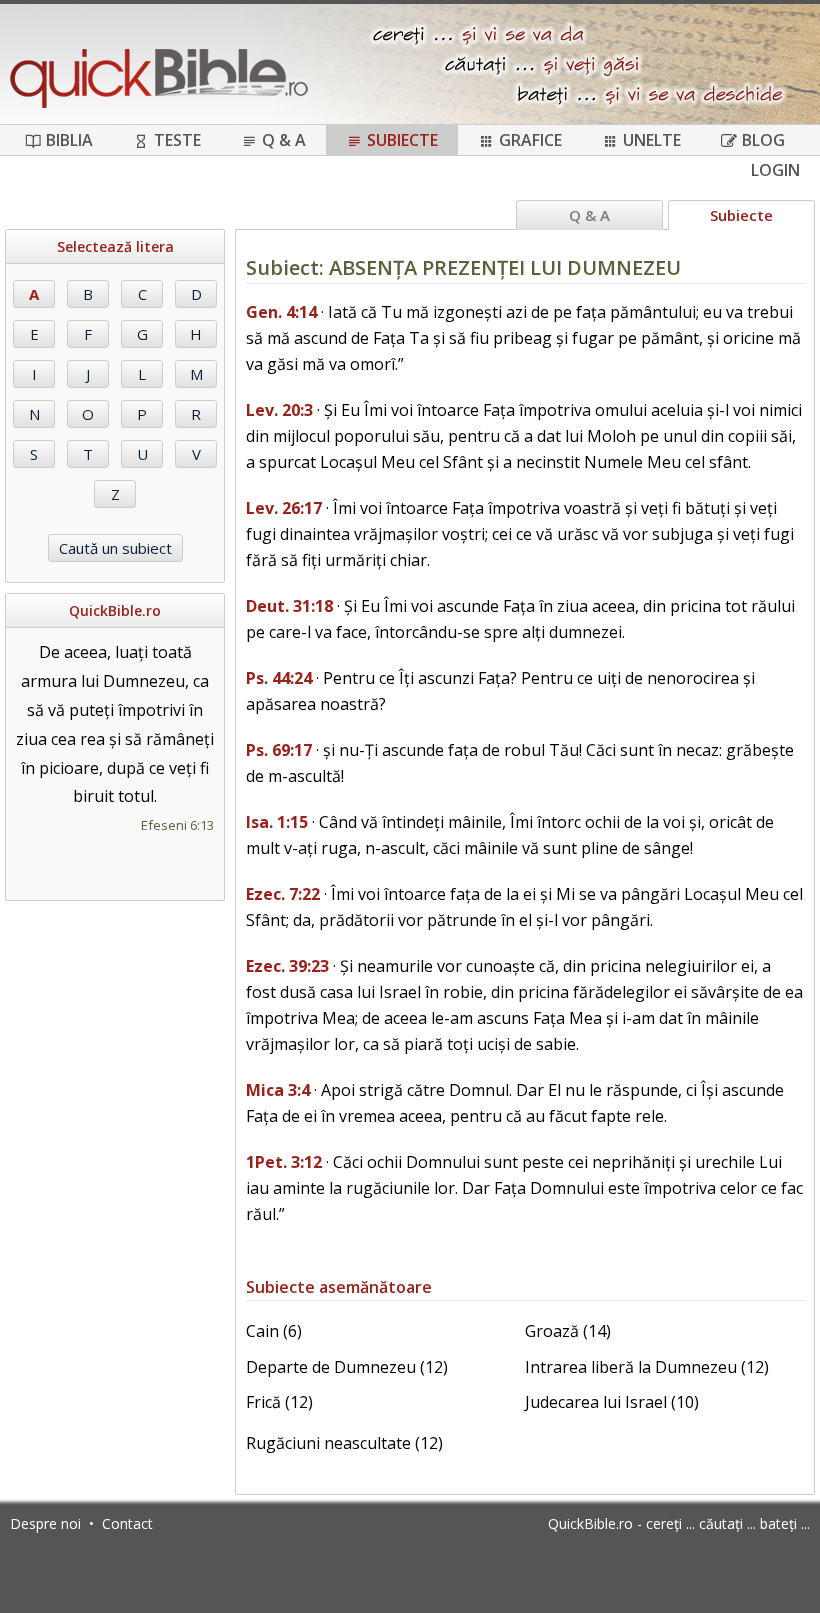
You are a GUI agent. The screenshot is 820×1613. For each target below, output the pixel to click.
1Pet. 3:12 (284, 1162)
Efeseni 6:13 (177, 825)
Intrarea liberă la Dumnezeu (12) (647, 1367)
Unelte (652, 140)
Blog (763, 140)
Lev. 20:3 (279, 410)
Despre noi (45, 1523)
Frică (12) (279, 1402)
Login (775, 170)
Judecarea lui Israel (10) (612, 1402)
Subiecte (402, 140)
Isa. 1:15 (277, 822)
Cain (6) (274, 1331)
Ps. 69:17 (279, 750)
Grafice (530, 140)
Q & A (284, 140)
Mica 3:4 (278, 1090)
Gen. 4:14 (281, 312)
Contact (127, 1523)
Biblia (69, 140)
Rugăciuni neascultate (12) (344, 1443)
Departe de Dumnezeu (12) (347, 1367)
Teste (177, 140)
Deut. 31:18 (289, 606)
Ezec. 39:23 (287, 966)
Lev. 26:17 (284, 508)
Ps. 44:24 (279, 678)
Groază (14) (568, 1331)
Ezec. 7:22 (283, 894)
